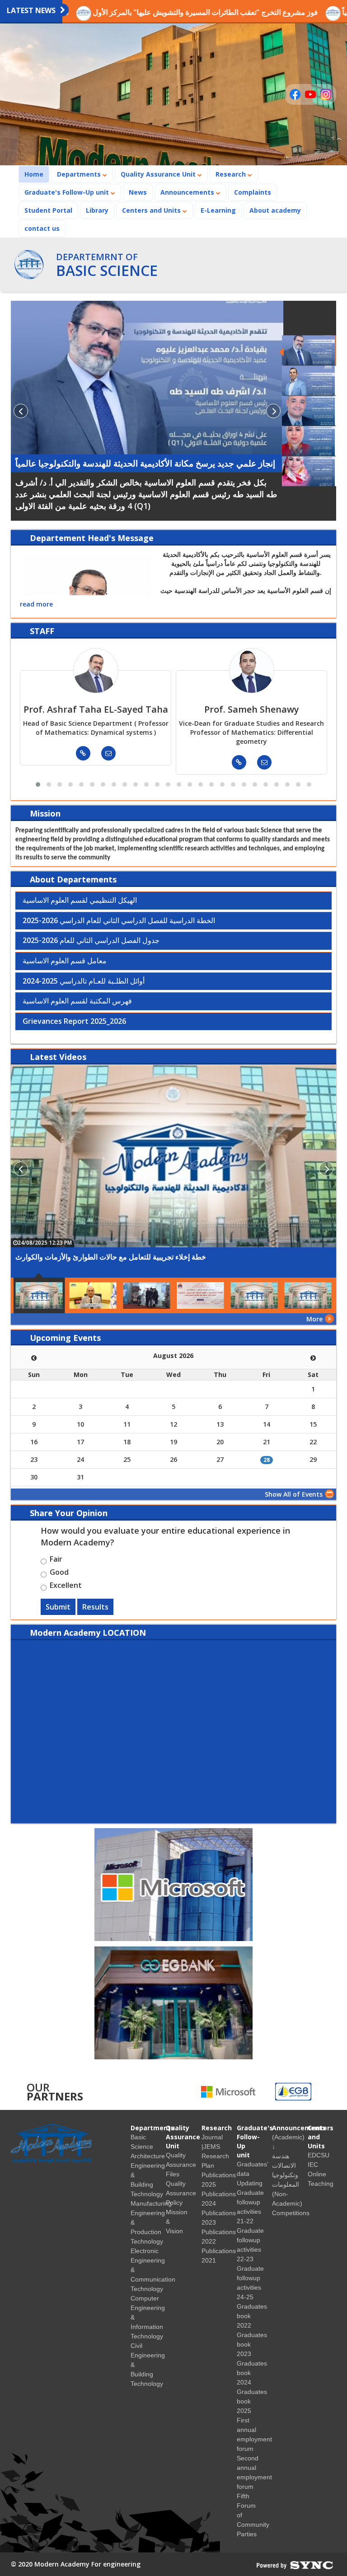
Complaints (253, 192)
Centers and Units (152, 210)
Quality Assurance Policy (181, 2193)
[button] (38, 784)
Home (37, 174)
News (138, 192)
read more (36, 604)
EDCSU (319, 2155)
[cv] (83, 753)
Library (97, 210)
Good (59, 1573)
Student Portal (48, 210)
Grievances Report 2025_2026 (74, 1022)
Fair (56, 1560)
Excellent (66, 1587)
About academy (275, 210)
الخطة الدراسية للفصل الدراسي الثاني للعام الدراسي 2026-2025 (119, 921)
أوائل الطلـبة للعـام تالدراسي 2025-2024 (84, 981)
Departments (80, 174)
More (314, 1319)
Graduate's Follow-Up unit (68, 192)
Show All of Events (294, 1494)
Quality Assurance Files (181, 2165)
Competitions (291, 2213)
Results (95, 1607)
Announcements (188, 192)
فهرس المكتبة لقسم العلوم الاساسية (77, 1001)
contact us (42, 228)
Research (232, 174)
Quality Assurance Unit (159, 174)
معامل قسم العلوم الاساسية (65, 961)
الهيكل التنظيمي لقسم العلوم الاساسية (80, 901)
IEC (313, 2165)
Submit (58, 1607)
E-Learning (218, 210)
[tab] (173, 901)
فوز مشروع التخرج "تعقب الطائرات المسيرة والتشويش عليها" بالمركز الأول (150, 12)
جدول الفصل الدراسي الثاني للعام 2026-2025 (91, 941)
